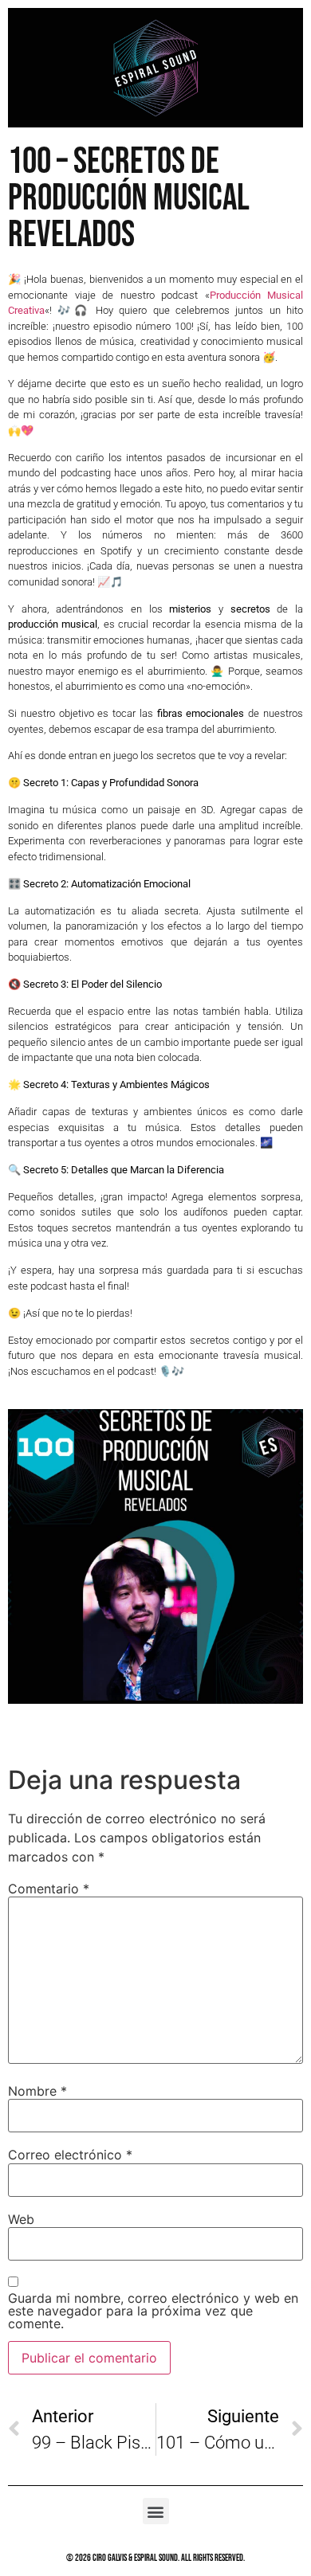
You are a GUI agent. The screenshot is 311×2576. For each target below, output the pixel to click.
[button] (156, 2511)
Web (21, 2219)
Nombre (37, 2091)
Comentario (49, 1889)
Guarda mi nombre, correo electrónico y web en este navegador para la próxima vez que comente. (153, 2311)
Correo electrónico (70, 2155)
